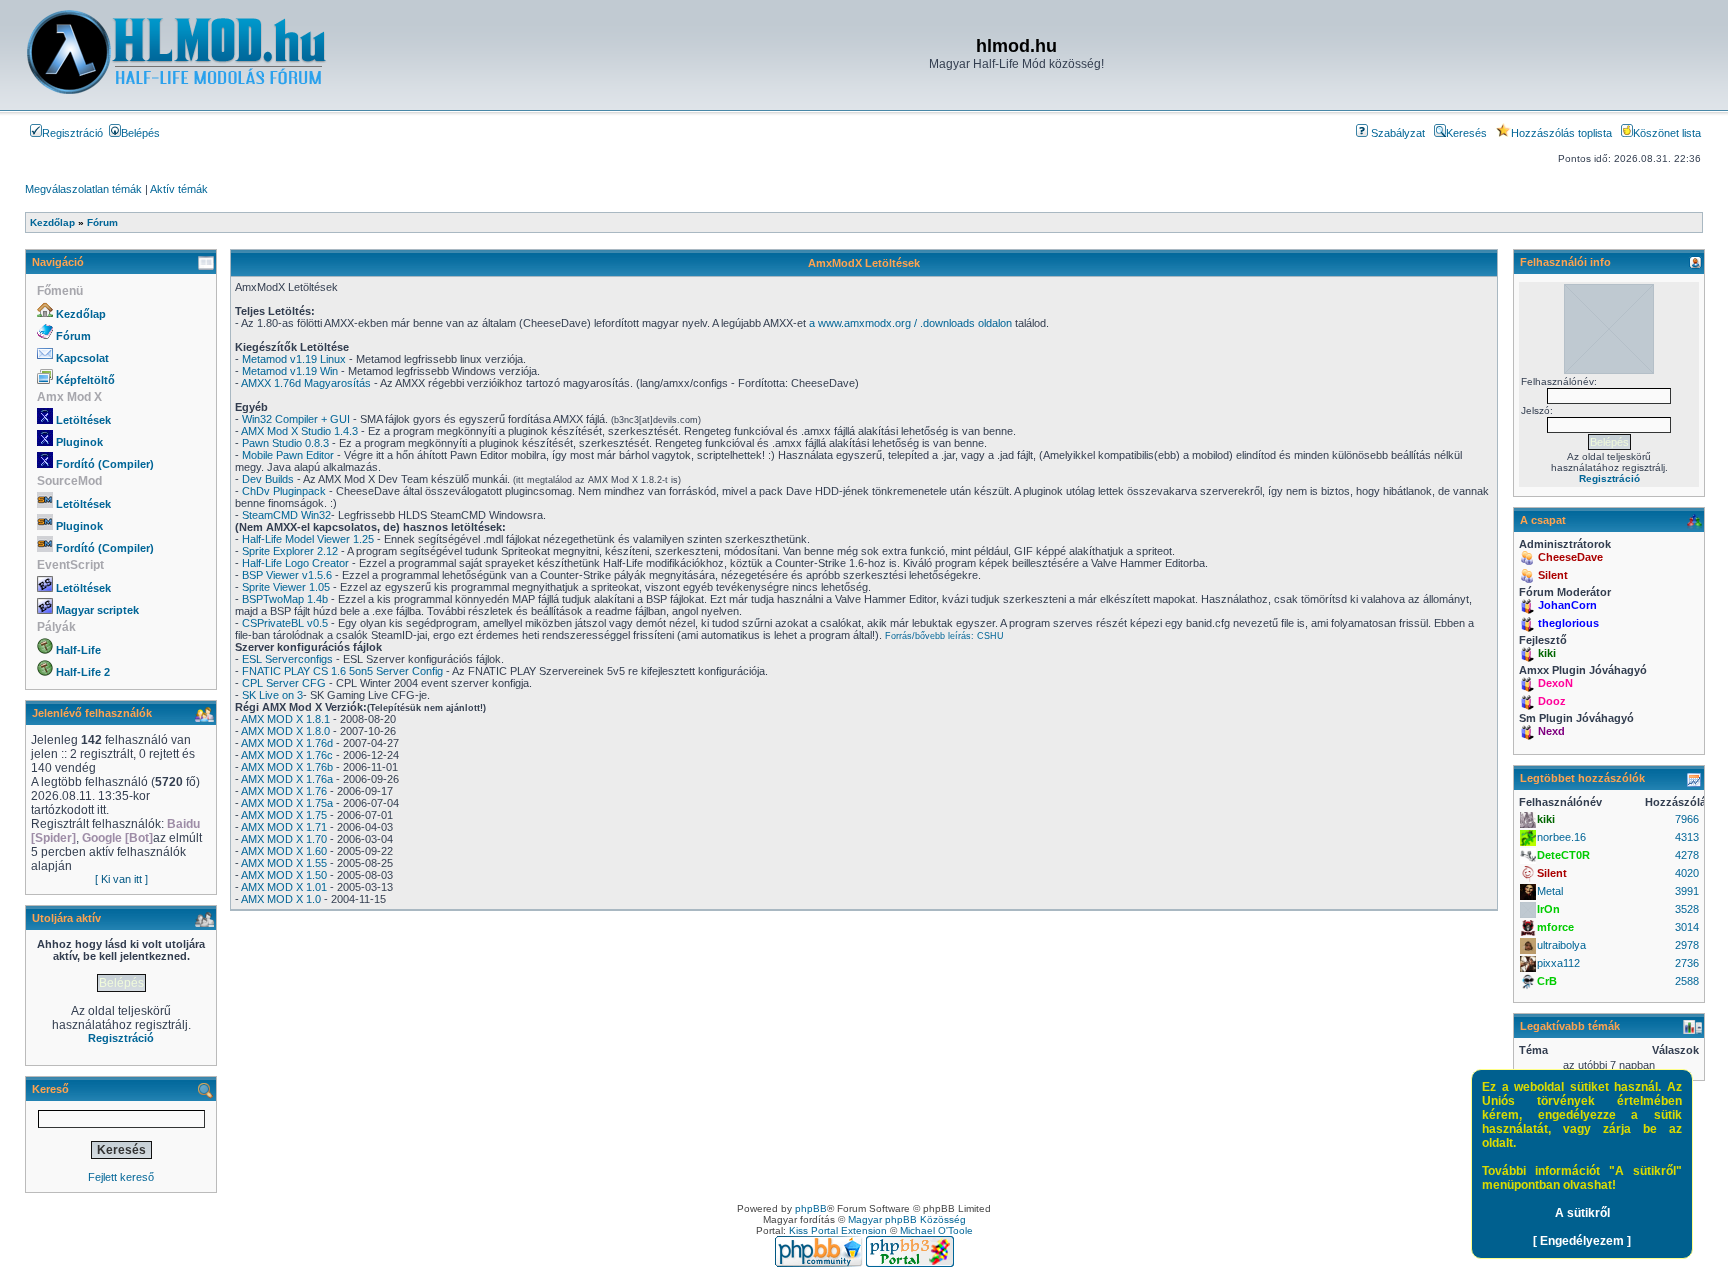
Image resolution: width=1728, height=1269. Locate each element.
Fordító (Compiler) (105, 464)
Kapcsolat (82, 358)
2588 (1687, 981)
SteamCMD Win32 (286, 515)
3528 (1687, 909)
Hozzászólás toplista (1561, 133)
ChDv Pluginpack (284, 491)
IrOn (1548, 909)
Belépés (140, 133)
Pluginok (79, 442)
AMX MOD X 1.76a (287, 779)
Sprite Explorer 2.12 (290, 551)
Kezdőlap (81, 314)
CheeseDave (1570, 557)
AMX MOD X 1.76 (284, 791)
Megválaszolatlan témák (83, 189)
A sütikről (1582, 1213)
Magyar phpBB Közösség (907, 1219)
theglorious (1568, 623)
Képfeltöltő (85, 380)
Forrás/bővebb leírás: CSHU (944, 636)
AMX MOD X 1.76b (287, 767)
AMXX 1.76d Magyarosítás (306, 383)
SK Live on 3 (272, 695)
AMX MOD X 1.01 (284, 887)
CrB (1547, 981)
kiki (1547, 653)
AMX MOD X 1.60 (284, 851)
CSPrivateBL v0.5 (285, 623)
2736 (1687, 963)
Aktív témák (179, 189)
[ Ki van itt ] (121, 879)
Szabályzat (1396, 133)
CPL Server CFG (284, 683)
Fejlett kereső (121, 1177)
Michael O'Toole (936, 1230)
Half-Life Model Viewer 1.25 (308, 539)
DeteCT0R (1563, 855)
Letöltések (83, 420)
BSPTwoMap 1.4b (285, 599)
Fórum (73, 336)
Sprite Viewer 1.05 (286, 587)
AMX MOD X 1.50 (284, 875)
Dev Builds (268, 479)
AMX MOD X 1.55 (284, 863)
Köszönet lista (1667, 133)
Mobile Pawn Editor (288, 455)
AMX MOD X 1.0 (281, 899)
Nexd (1551, 731)
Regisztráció (72, 133)
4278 (1687, 855)
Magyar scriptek (97, 610)
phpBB (811, 1208)
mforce (1555, 927)
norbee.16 (1561, 837)
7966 (1687, 819)
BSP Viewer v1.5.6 (287, 575)
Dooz (1552, 701)
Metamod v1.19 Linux (294, 359)
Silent (1553, 575)
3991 (1687, 891)
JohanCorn (1567, 605)
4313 (1687, 837)
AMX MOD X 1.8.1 (285, 719)
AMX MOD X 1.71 (284, 827)
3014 (1687, 927)
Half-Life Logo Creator (295, 563)
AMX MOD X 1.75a (287, 803)
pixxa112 (1558, 963)
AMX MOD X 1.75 (284, 815)
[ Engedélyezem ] (1582, 1241)
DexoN (1555, 683)
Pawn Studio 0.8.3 (285, 443)
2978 (1687, 945)
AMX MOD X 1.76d (287, 743)
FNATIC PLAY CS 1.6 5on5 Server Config (342, 671)
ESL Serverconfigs (287, 659)
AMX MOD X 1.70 (284, 839)
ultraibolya (1561, 945)
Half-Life (78, 650)
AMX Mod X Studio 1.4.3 (299, 431)
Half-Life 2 (83, 672)
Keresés (1466, 133)
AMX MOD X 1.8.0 (285, 731)
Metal (1550, 891)
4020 (1687, 873)
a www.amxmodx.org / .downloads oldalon (910, 323)
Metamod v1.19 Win (290, 371)
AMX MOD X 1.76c (287, 755)
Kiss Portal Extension (838, 1230)
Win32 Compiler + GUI (296, 419)
